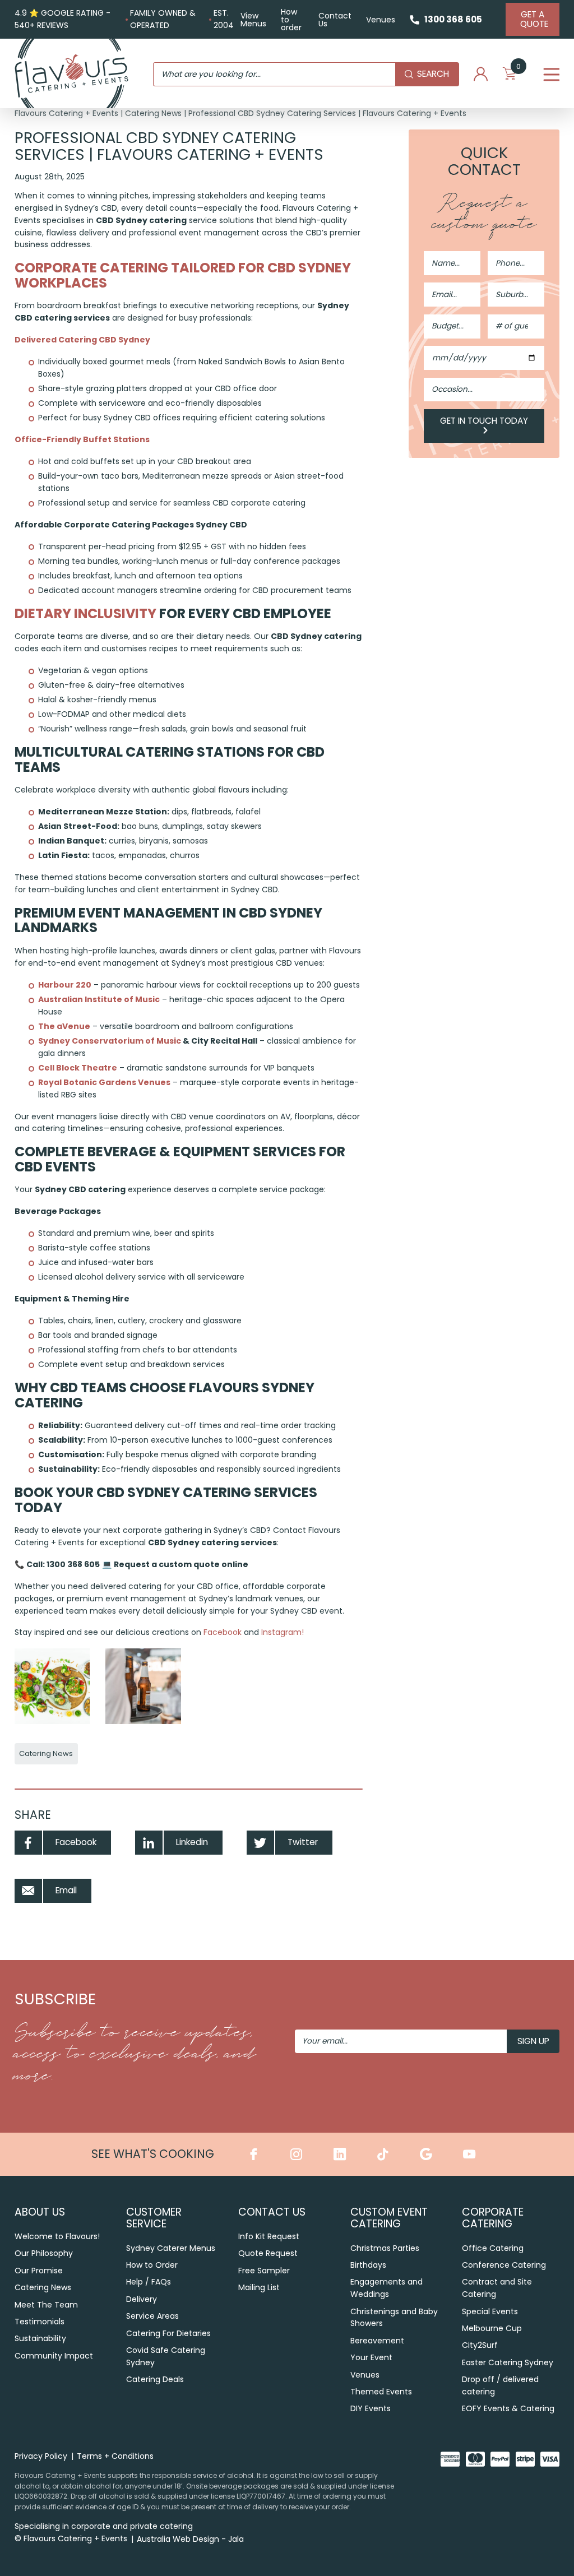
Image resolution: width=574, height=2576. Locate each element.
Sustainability (40, 2338)
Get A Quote (534, 19)
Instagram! (281, 1632)
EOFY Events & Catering (508, 2408)
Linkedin (192, 1842)
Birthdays (368, 2265)
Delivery (142, 2299)
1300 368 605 (453, 19)
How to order (291, 20)
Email (66, 1890)
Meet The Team (46, 2305)
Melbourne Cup (492, 2328)
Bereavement (377, 2341)
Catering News (153, 113)
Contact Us (335, 20)
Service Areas (152, 2316)
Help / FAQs (149, 2282)
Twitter (303, 1842)
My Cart (519, 70)
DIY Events (371, 2408)
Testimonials (40, 2322)
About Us (40, 2212)
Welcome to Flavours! (57, 2236)
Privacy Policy (41, 2456)
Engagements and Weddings (386, 2288)
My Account (481, 75)
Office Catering (493, 2248)
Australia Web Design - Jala (190, 2539)
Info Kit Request (269, 2236)
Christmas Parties (385, 2248)
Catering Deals (155, 2379)
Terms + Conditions (115, 2456)
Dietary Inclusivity (85, 613)
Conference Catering (504, 2265)
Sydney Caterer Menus (171, 2248)
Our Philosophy (44, 2253)
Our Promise (39, 2271)
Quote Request (268, 2253)
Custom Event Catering (389, 2218)
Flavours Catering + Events (66, 113)
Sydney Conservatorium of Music (110, 1041)
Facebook (223, 1632)
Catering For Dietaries (168, 2333)
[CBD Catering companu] (52, 1686)
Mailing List (259, 2287)
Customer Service (154, 2218)
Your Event (371, 2357)
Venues (381, 20)
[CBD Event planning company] (143, 1686)
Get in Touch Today (484, 421)
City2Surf (480, 2345)
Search (433, 74)
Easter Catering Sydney (508, 2362)
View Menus (253, 20)
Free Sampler (264, 2271)
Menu (551, 74)
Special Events (490, 2311)
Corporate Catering (493, 2218)
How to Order (152, 2265)
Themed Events (381, 2392)
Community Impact (54, 2356)
